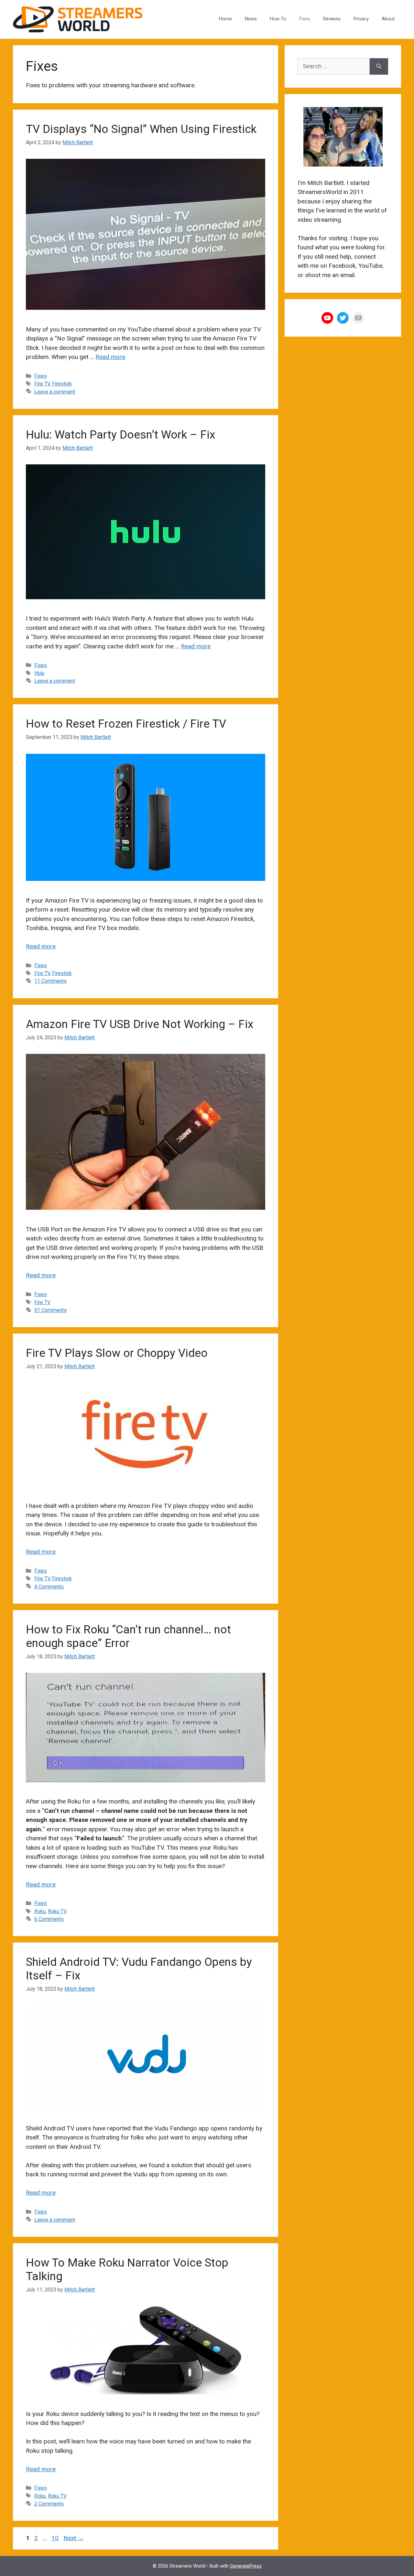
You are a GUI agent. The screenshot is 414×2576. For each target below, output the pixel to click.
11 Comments (50, 981)
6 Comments (49, 1919)
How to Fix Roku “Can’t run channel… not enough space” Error (128, 1636)
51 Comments (50, 1310)
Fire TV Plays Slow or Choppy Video (117, 1353)
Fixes (305, 19)
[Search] (379, 66)
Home (225, 19)
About (388, 19)
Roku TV (57, 1911)
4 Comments (49, 1587)
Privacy (361, 19)
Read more (110, 357)
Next (74, 2538)
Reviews (332, 19)
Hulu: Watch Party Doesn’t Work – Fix (120, 435)
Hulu (39, 673)
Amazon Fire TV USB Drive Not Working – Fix (140, 1024)
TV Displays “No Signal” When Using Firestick (141, 129)
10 (56, 2538)
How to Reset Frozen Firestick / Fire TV (126, 724)
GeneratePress (246, 2566)
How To (278, 19)
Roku (40, 1911)
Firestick (62, 384)
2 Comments (49, 2504)
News (251, 19)
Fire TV (42, 384)
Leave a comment (55, 392)
